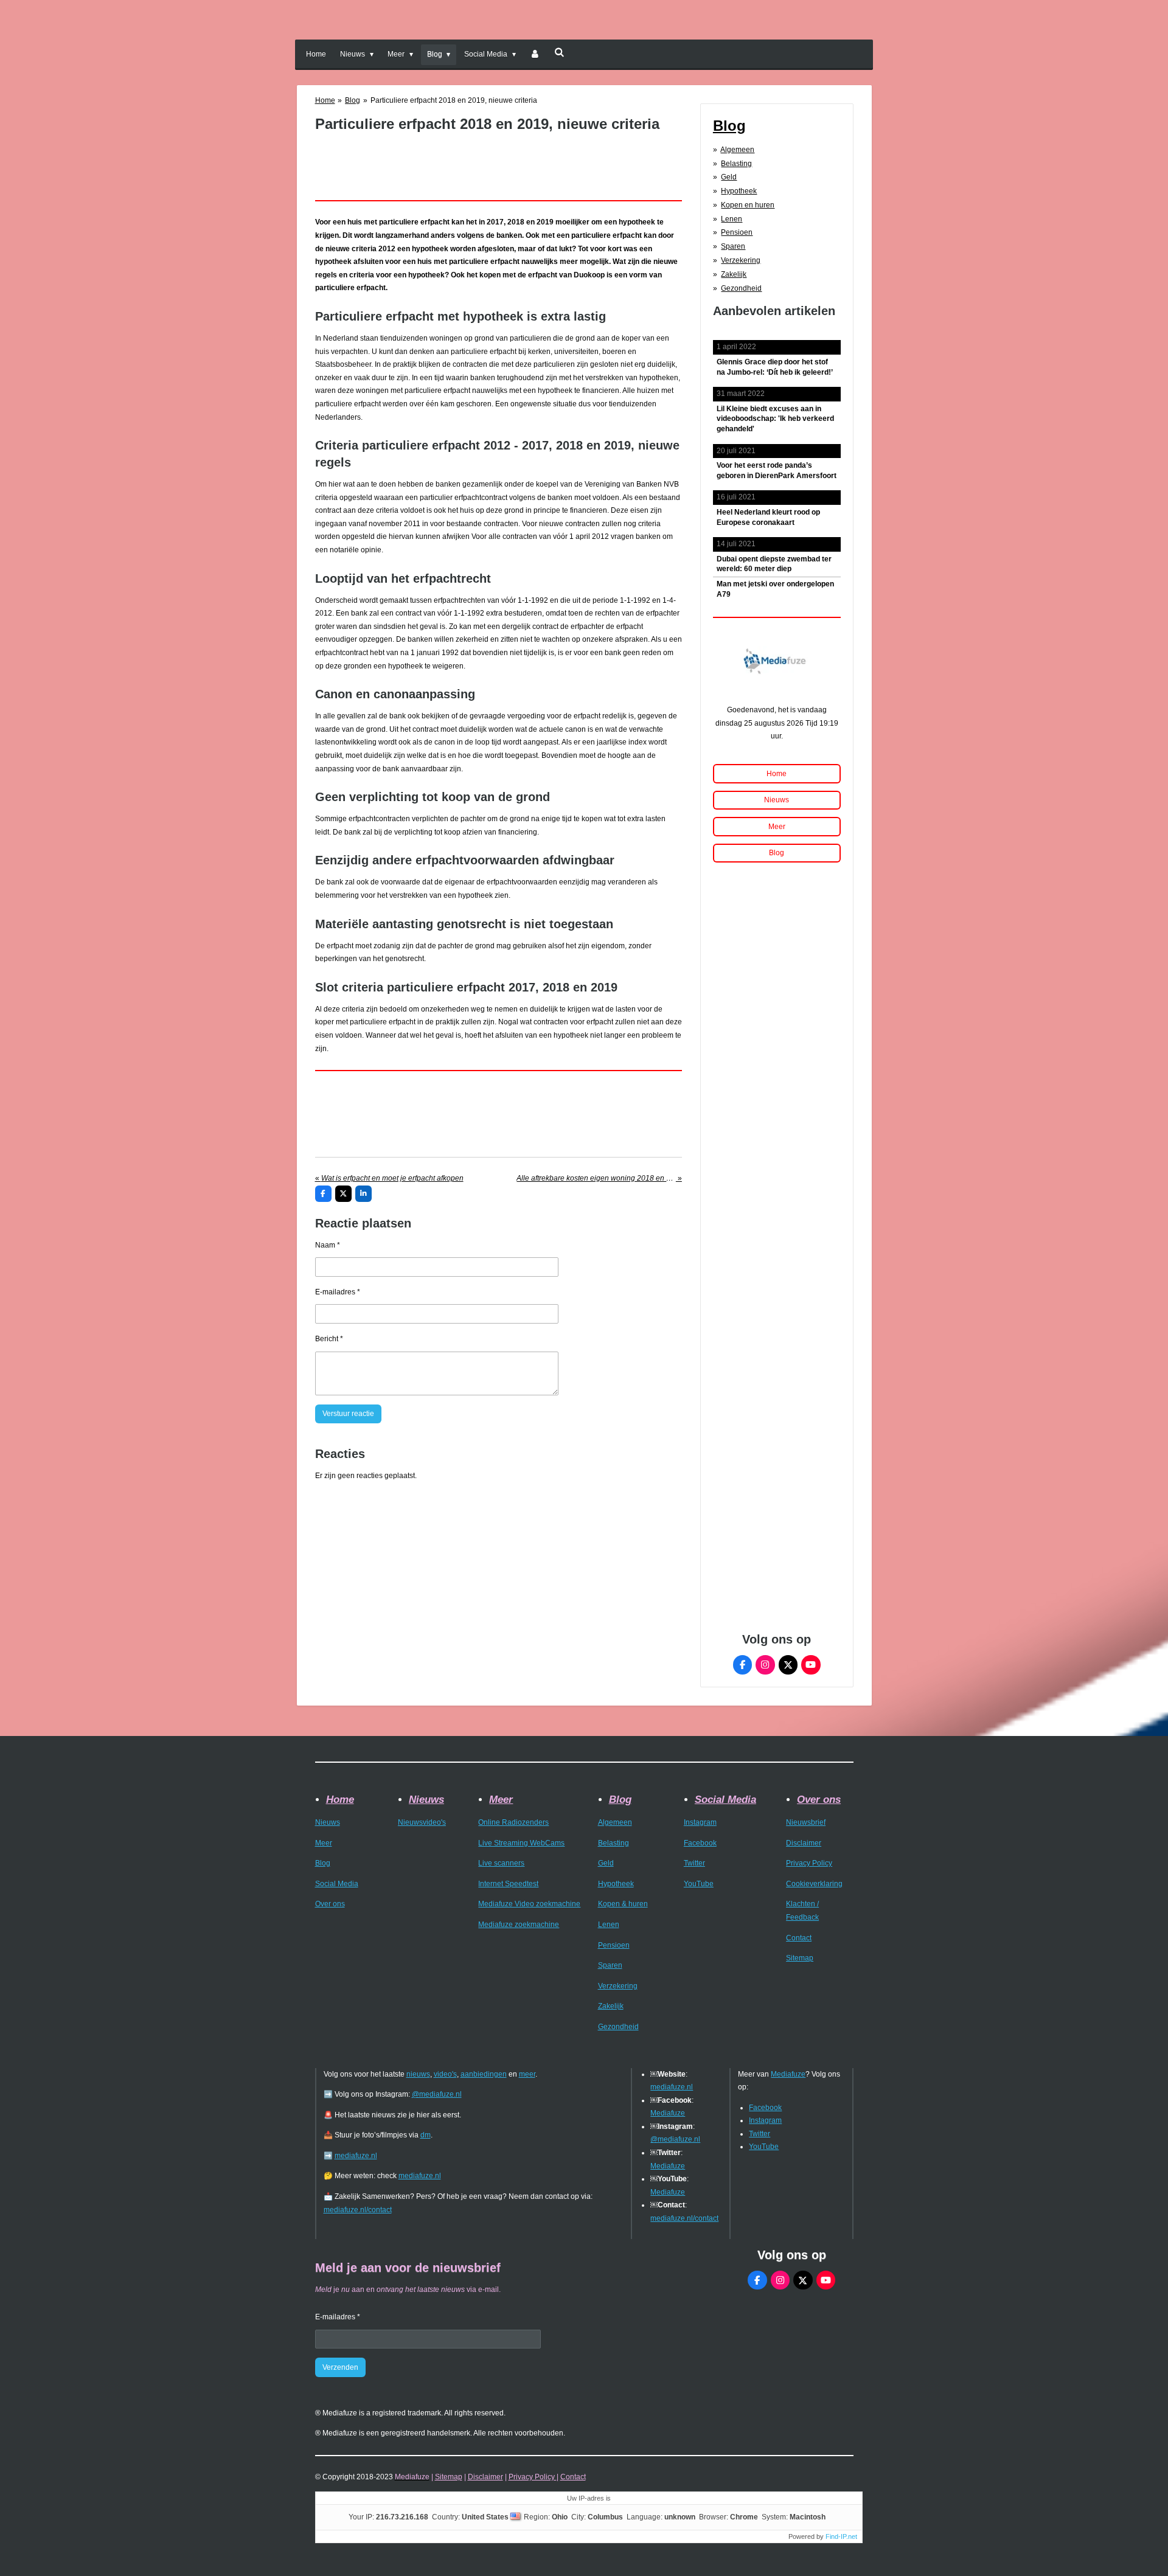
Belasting (736, 164)
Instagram (700, 1822)
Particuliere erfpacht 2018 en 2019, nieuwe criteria (454, 100)
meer (527, 2074)
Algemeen (737, 150)
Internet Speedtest (508, 1884)
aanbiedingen (484, 2074)
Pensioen (737, 232)
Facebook (700, 1843)
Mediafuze (668, 2113)
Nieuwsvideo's (422, 1822)
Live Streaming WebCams (521, 1843)
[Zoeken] (559, 52)
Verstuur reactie (348, 1414)
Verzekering (741, 260)
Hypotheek (739, 191)
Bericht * (329, 1339)
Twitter (694, 1863)
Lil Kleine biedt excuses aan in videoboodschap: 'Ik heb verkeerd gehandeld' (775, 419)
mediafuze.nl (356, 2156)
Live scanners (501, 1863)
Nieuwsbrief (806, 1822)
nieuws (418, 2074)
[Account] (535, 55)
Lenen (732, 219)
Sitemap (800, 1958)
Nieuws (328, 1822)
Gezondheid (741, 288)
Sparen (733, 246)
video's (445, 2074)
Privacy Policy (809, 1863)
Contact (799, 1938)
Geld (729, 177)
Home (325, 100)
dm (426, 2135)
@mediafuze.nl (437, 2094)
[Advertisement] (499, 160)
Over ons (330, 1904)
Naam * (328, 1245)
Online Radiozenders (513, 1822)
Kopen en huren (748, 205)
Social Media (337, 1884)
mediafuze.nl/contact (358, 2210)
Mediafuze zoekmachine (519, 1925)
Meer (324, 1843)
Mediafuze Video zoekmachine (529, 1904)
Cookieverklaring (814, 1884)
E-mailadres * (338, 1292)
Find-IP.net (841, 2536)
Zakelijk (734, 274)
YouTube (699, 1884)
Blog (353, 100)
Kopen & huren (623, 1904)
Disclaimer (804, 1843)
